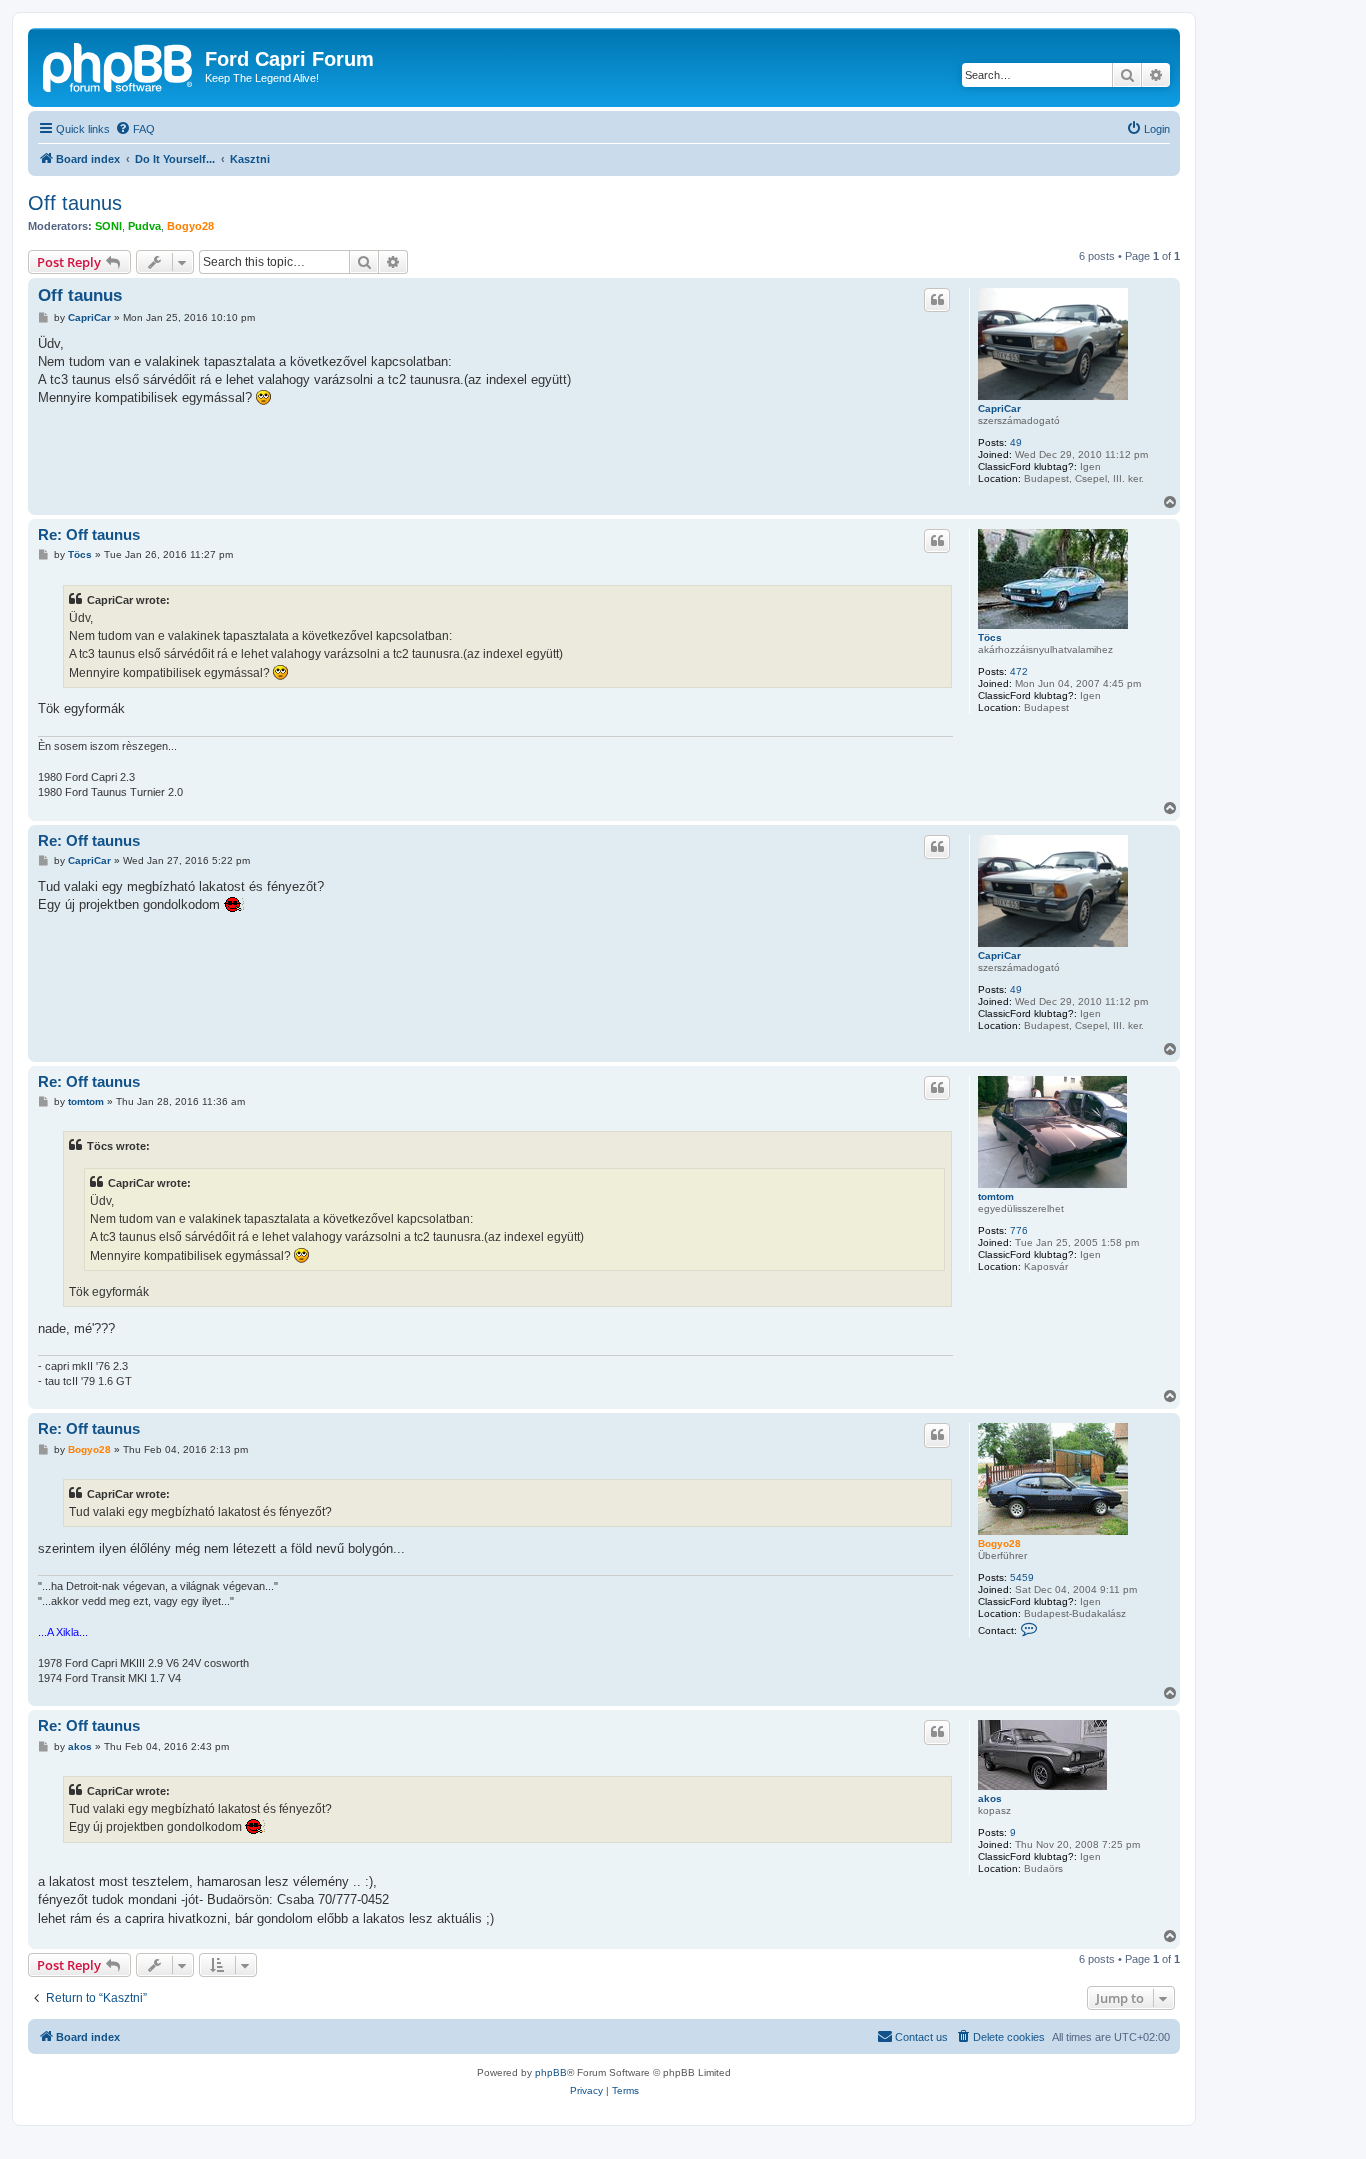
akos (990, 1798)
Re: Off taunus (89, 534)
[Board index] (119, 65)
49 (1016, 442)
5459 (1022, 1577)
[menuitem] (135, 129)
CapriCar (999, 408)
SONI (108, 226)
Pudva (144, 226)
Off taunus (75, 203)
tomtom (996, 1196)
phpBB (551, 2072)
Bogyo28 (190, 226)
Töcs (990, 637)
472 (1019, 671)
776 (1019, 1230)
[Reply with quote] (937, 300)
